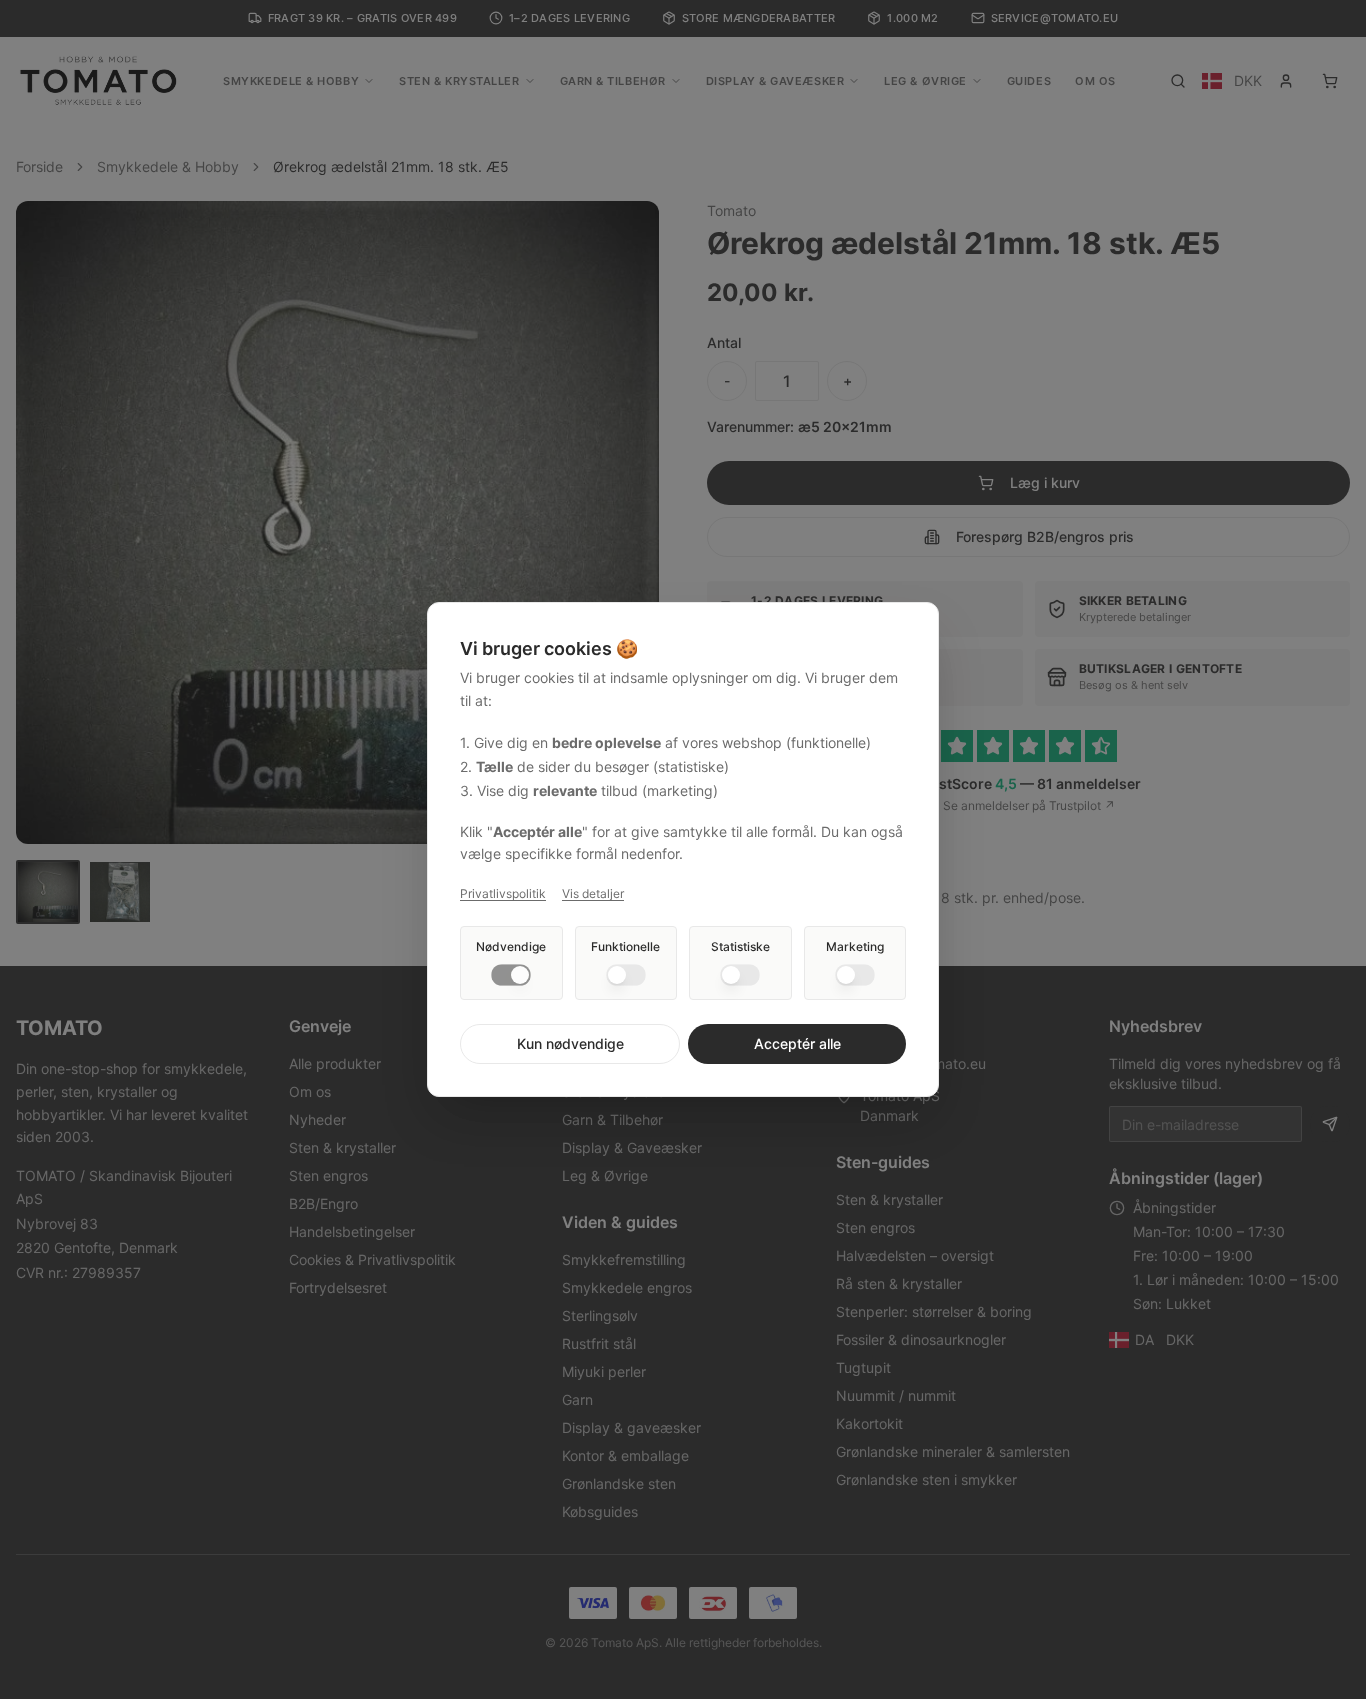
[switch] (511, 975)
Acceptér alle (797, 1043)
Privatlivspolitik (503, 893)
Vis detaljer (593, 893)
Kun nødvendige (570, 1043)
